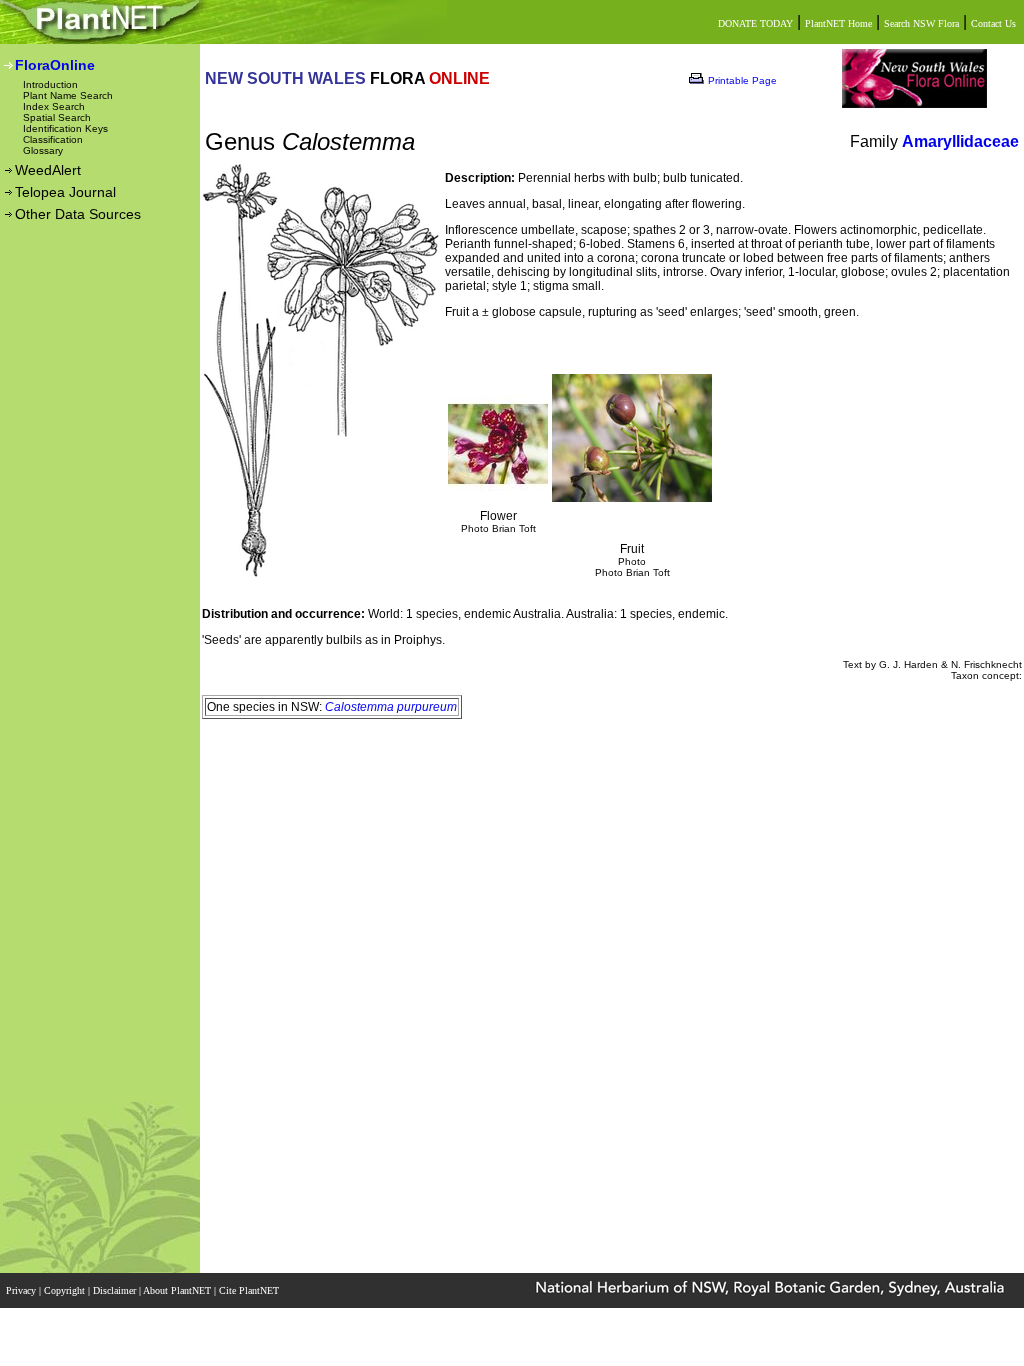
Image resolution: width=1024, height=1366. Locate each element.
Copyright (66, 1290)
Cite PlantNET (250, 1290)
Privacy (22, 1290)
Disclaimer (116, 1290)
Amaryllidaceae (960, 141)
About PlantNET (178, 1290)
